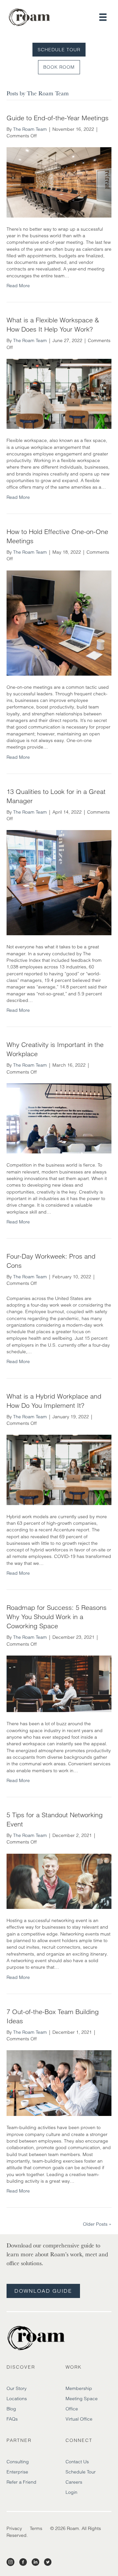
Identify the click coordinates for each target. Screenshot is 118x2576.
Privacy (14, 2528)
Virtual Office (79, 2419)
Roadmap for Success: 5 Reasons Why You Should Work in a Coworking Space (57, 1617)
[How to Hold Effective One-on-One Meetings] (59, 622)
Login (71, 2492)
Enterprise (17, 2472)
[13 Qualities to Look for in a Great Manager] (59, 882)
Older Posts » (97, 2224)
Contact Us (77, 2462)
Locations (17, 2399)
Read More (18, 286)
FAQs (12, 2419)
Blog (11, 2409)
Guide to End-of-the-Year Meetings (58, 118)
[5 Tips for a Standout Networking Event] (59, 1881)
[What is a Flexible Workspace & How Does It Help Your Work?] (59, 393)
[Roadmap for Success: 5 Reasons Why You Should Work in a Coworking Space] (59, 1683)
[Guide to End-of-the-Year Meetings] (59, 182)
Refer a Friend (21, 2482)
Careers (74, 2482)
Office (72, 2409)
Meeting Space (82, 2399)
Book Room (59, 67)
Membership (79, 2388)
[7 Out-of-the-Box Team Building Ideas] (59, 2083)
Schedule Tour (59, 50)
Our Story (17, 2388)
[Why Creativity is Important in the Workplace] (59, 1118)
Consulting (18, 2462)
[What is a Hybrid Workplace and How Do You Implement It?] (59, 1470)
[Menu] (103, 17)
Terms (36, 2528)
